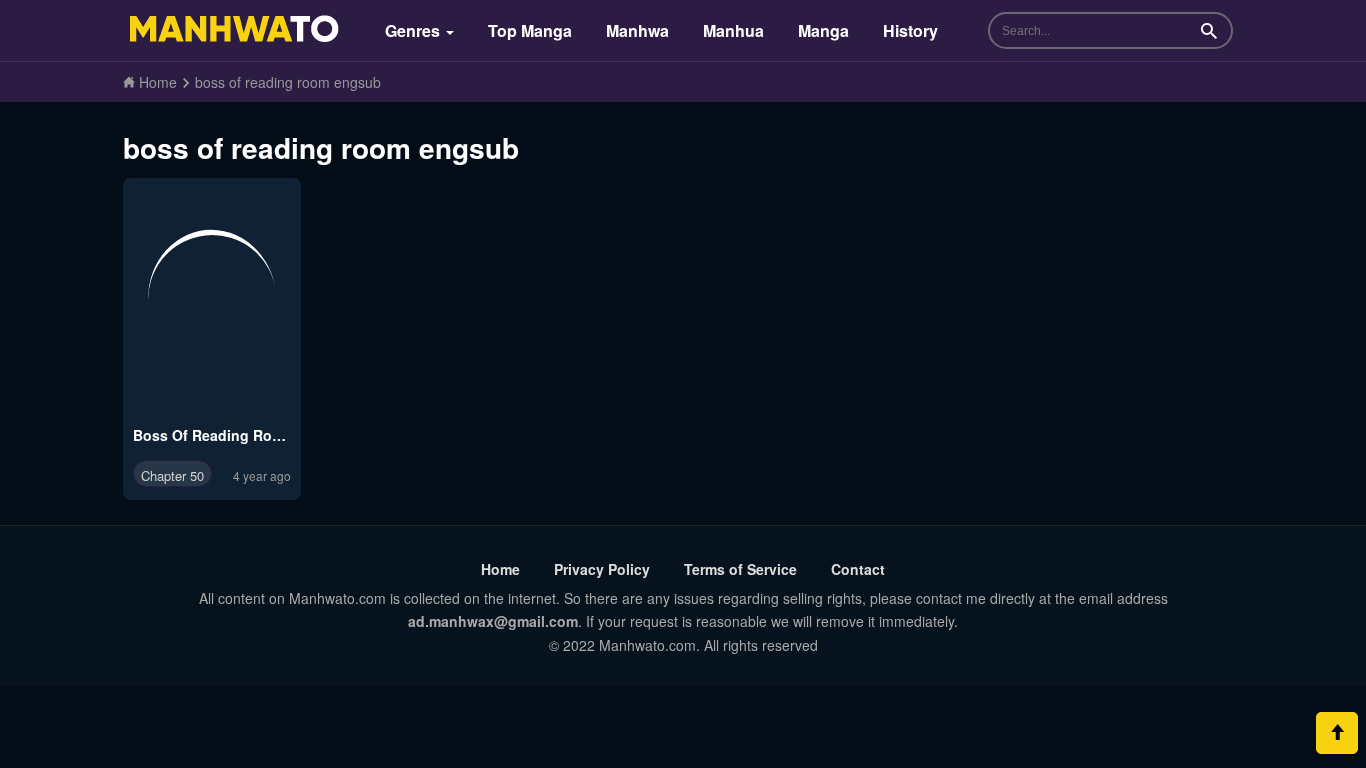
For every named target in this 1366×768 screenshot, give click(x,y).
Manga (823, 30)
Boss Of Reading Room (213, 435)
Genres (414, 30)
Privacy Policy (602, 569)
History (910, 30)
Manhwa (637, 30)
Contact (858, 569)
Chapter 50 (172, 475)
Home (500, 569)
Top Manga (530, 30)
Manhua (733, 30)
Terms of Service (740, 569)
